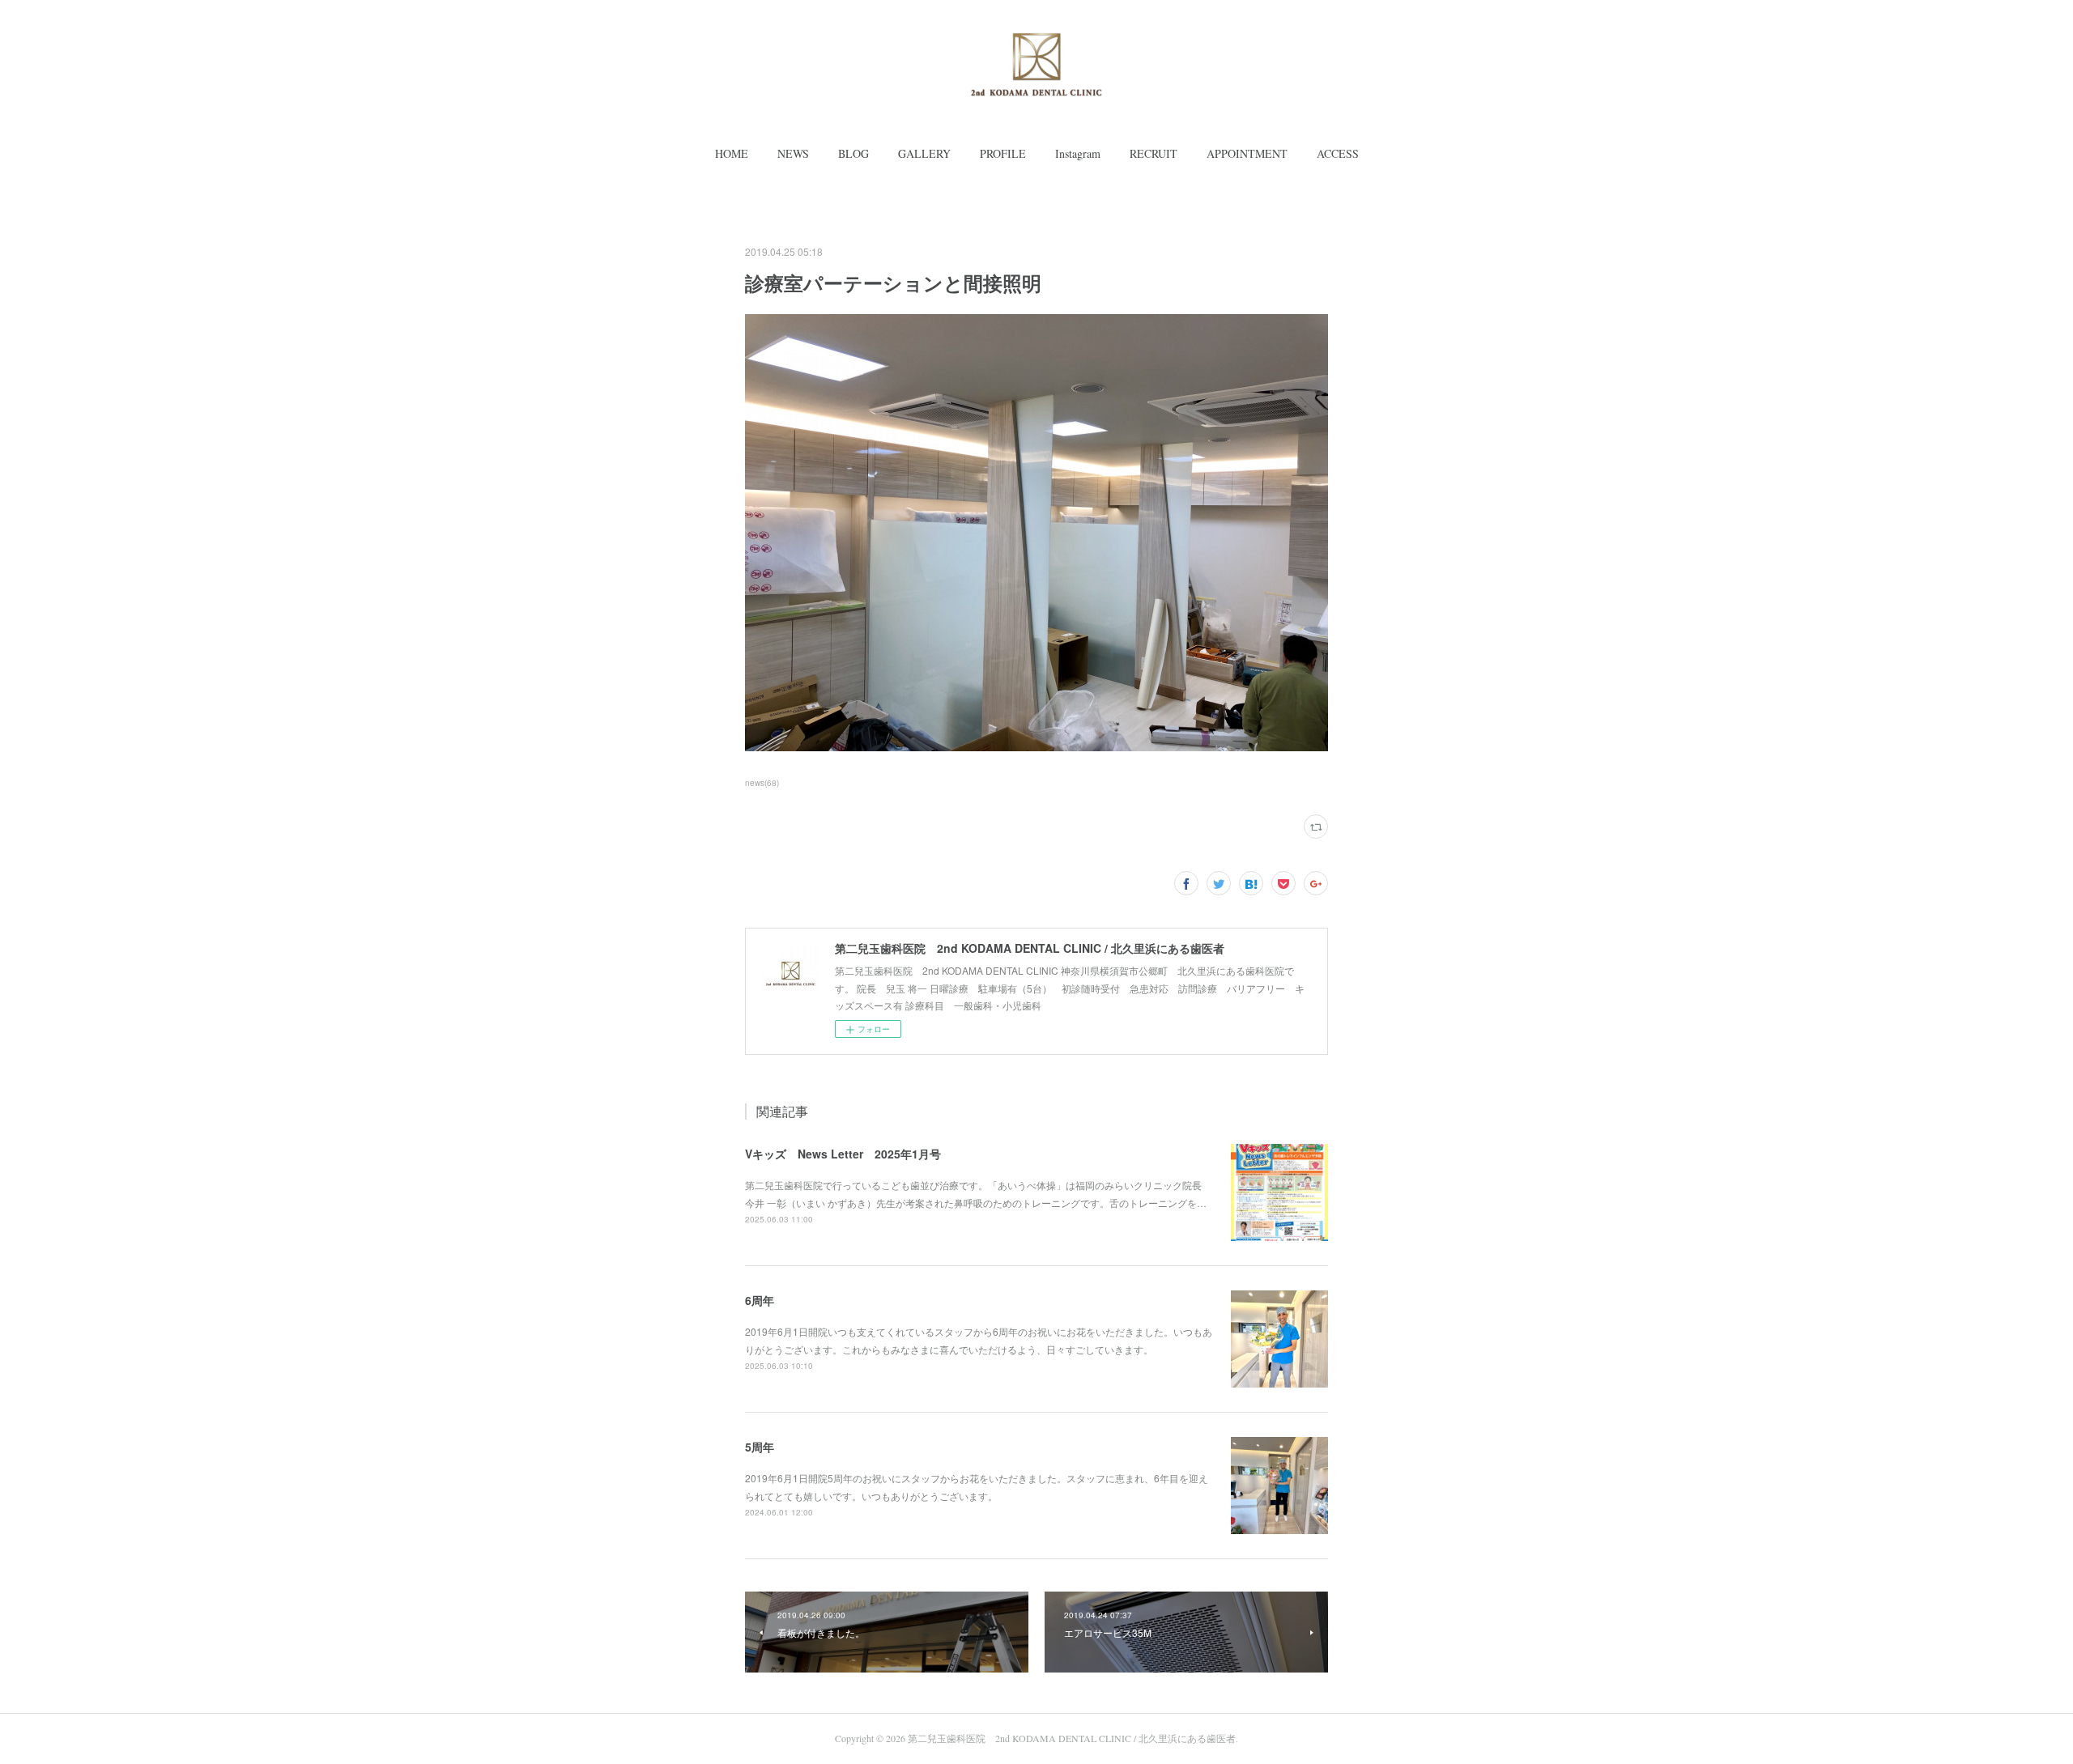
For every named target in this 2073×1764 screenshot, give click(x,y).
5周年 (760, 1447)
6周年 (760, 1300)
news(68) (762, 783)
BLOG (853, 153)
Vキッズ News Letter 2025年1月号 (843, 1154)
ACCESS (1338, 153)
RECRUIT (1154, 153)
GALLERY (924, 153)
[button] (732, 154)
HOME (732, 153)
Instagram (1078, 153)
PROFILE (1003, 153)
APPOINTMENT (1247, 153)
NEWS (793, 153)
